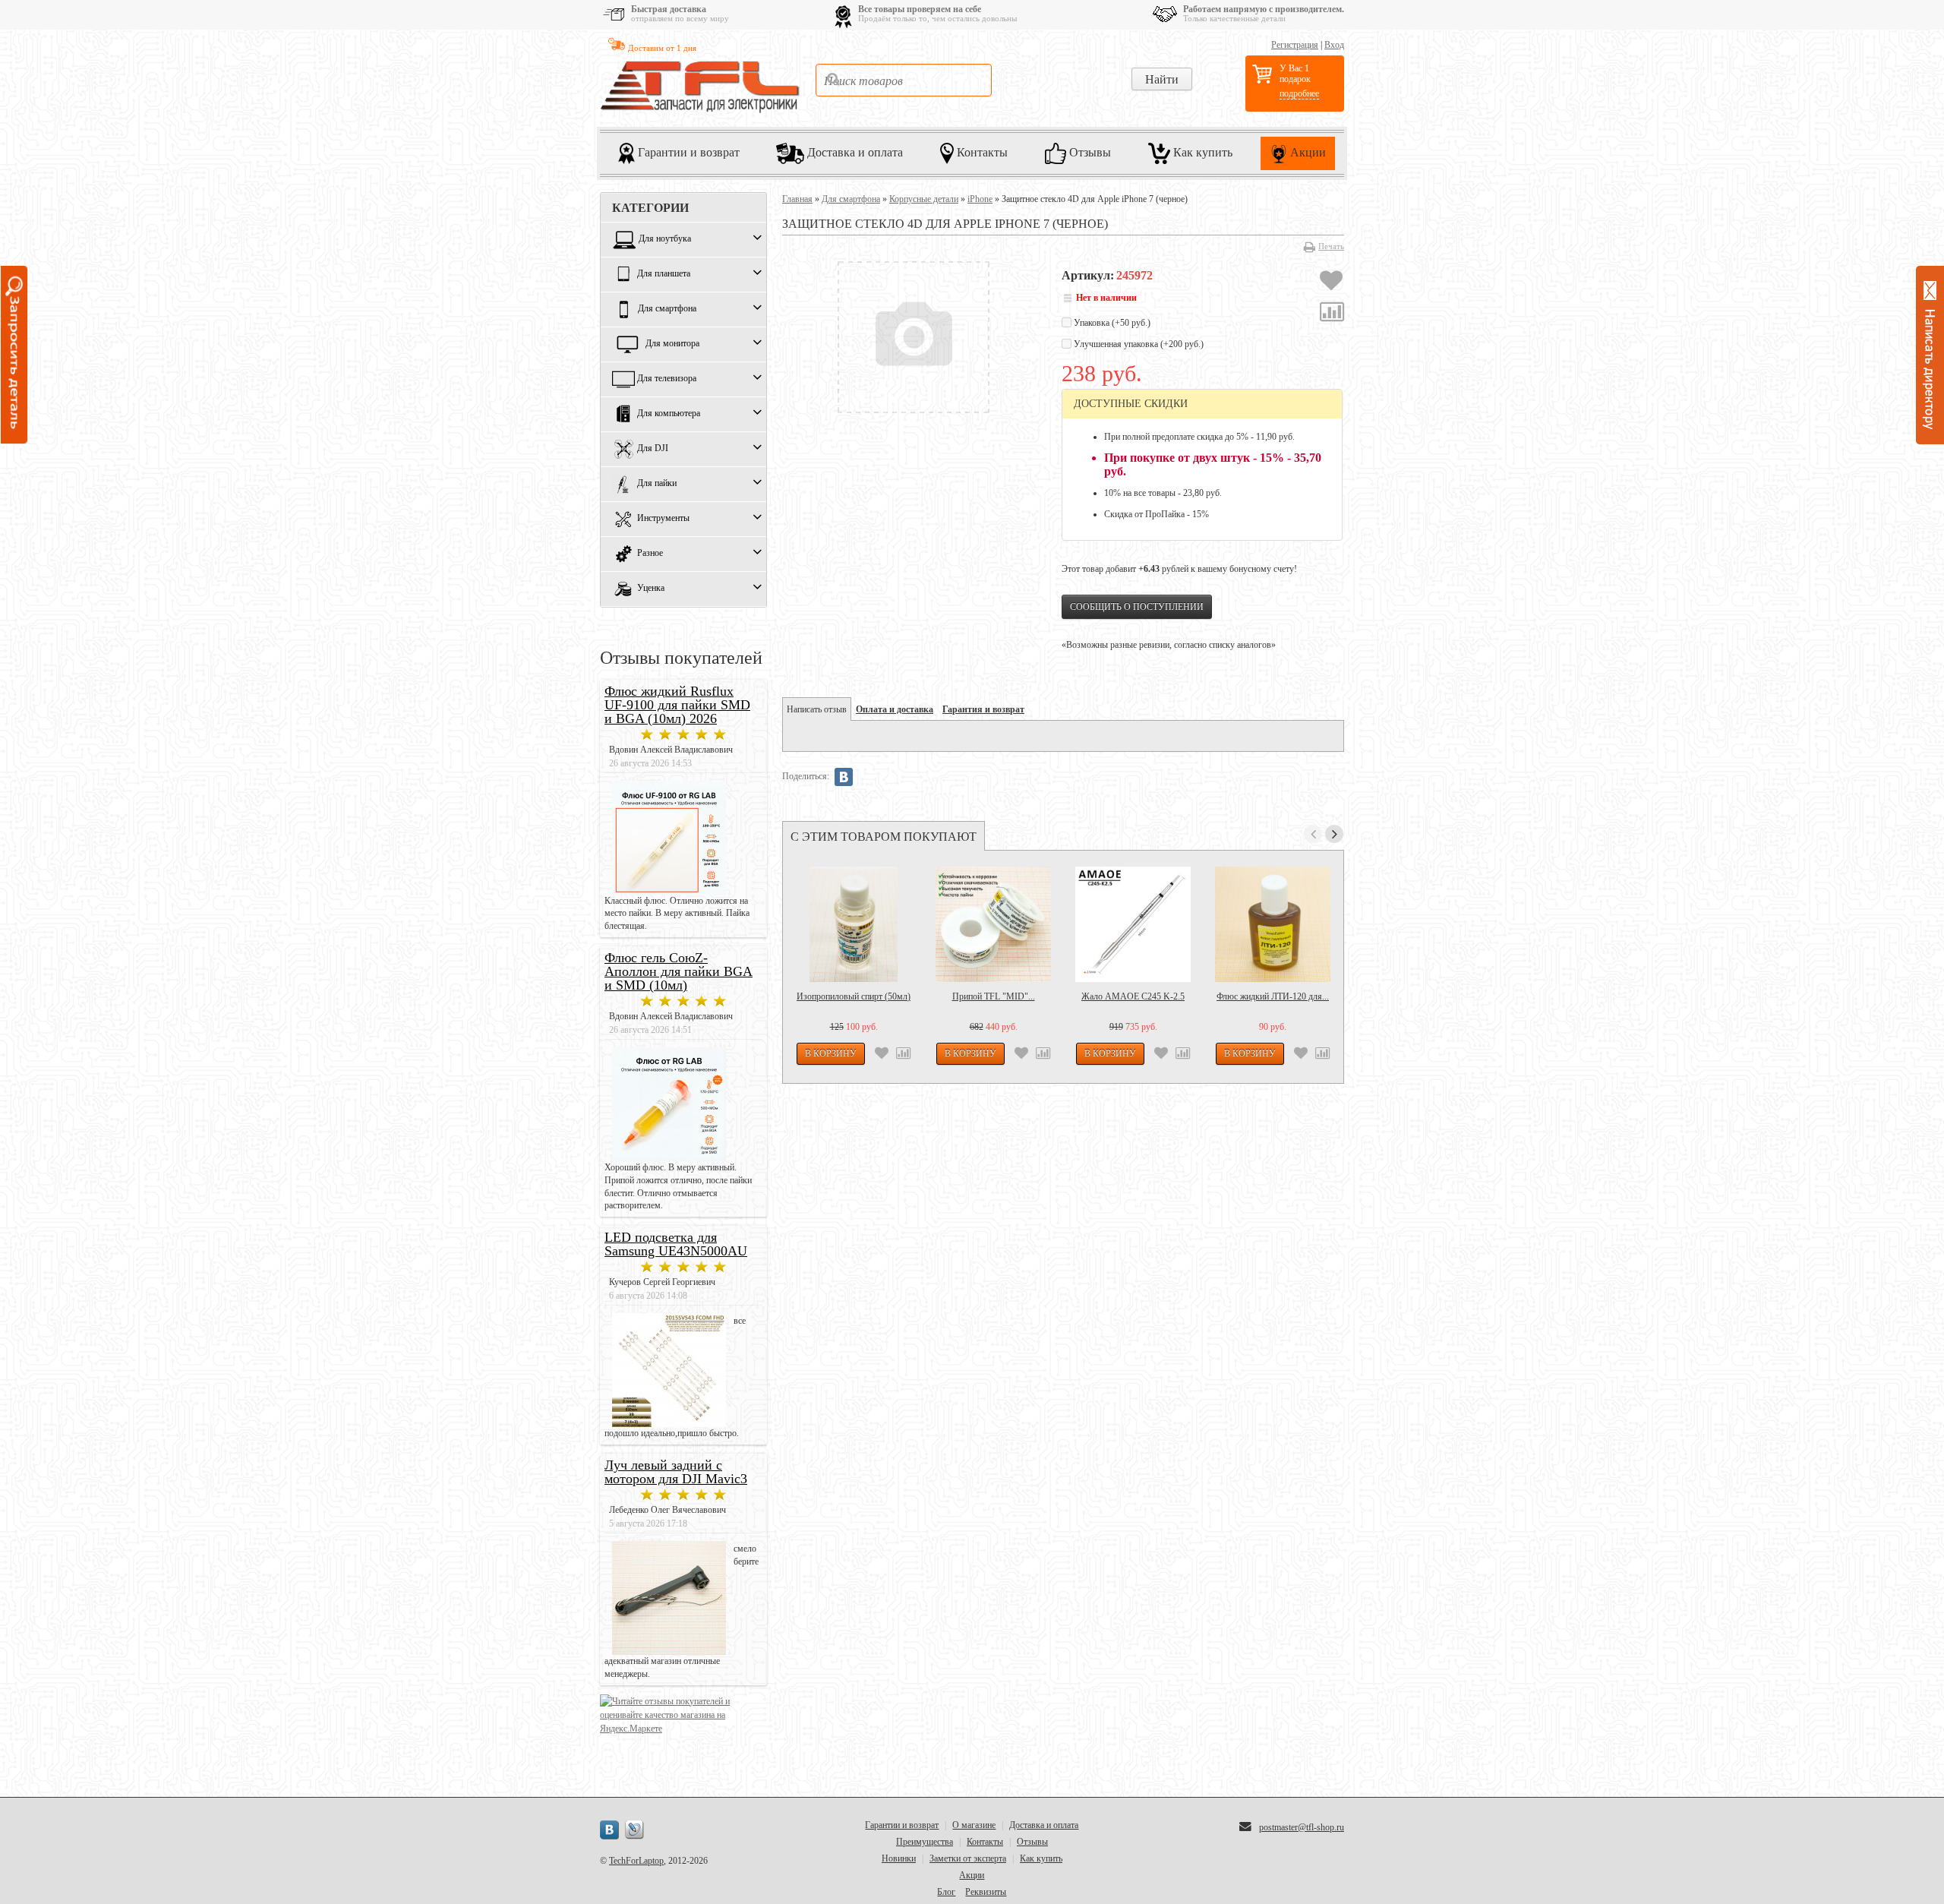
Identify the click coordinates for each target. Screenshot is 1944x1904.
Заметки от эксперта (968, 1858)
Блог (946, 1892)
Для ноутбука (665, 239)
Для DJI (653, 449)
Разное (650, 554)
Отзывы (1089, 152)
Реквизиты (986, 1892)
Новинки (899, 1858)
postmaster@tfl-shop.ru (1302, 1827)
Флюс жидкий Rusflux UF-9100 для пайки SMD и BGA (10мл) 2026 (677, 705)
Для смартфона (667, 309)
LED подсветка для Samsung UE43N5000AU (676, 1244)
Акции (1307, 152)
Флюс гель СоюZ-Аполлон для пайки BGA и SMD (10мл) (679, 971)
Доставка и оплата (854, 152)
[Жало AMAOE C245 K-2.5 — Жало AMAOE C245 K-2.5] (1133, 924)
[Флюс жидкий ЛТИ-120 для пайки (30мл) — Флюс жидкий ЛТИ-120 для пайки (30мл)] (1273, 924)
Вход (1334, 45)
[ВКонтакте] (844, 777)
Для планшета (664, 274)
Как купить (1201, 152)
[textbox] (904, 80)
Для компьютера (669, 414)
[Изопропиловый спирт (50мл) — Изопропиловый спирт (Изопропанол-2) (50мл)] (854, 924)
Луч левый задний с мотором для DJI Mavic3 (676, 1472)
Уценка (651, 589)
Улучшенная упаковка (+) (1138, 344)
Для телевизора (667, 379)
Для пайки (657, 484)
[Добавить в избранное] (1331, 283)
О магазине (974, 1825)
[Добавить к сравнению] (1332, 314)
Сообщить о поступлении (1137, 607)
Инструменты (663, 519)
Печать (1331, 246)
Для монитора (672, 344)
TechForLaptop (636, 1861)
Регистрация (1295, 45)
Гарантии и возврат (687, 152)
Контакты (981, 152)
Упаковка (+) (1111, 323)
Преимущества (925, 1842)
